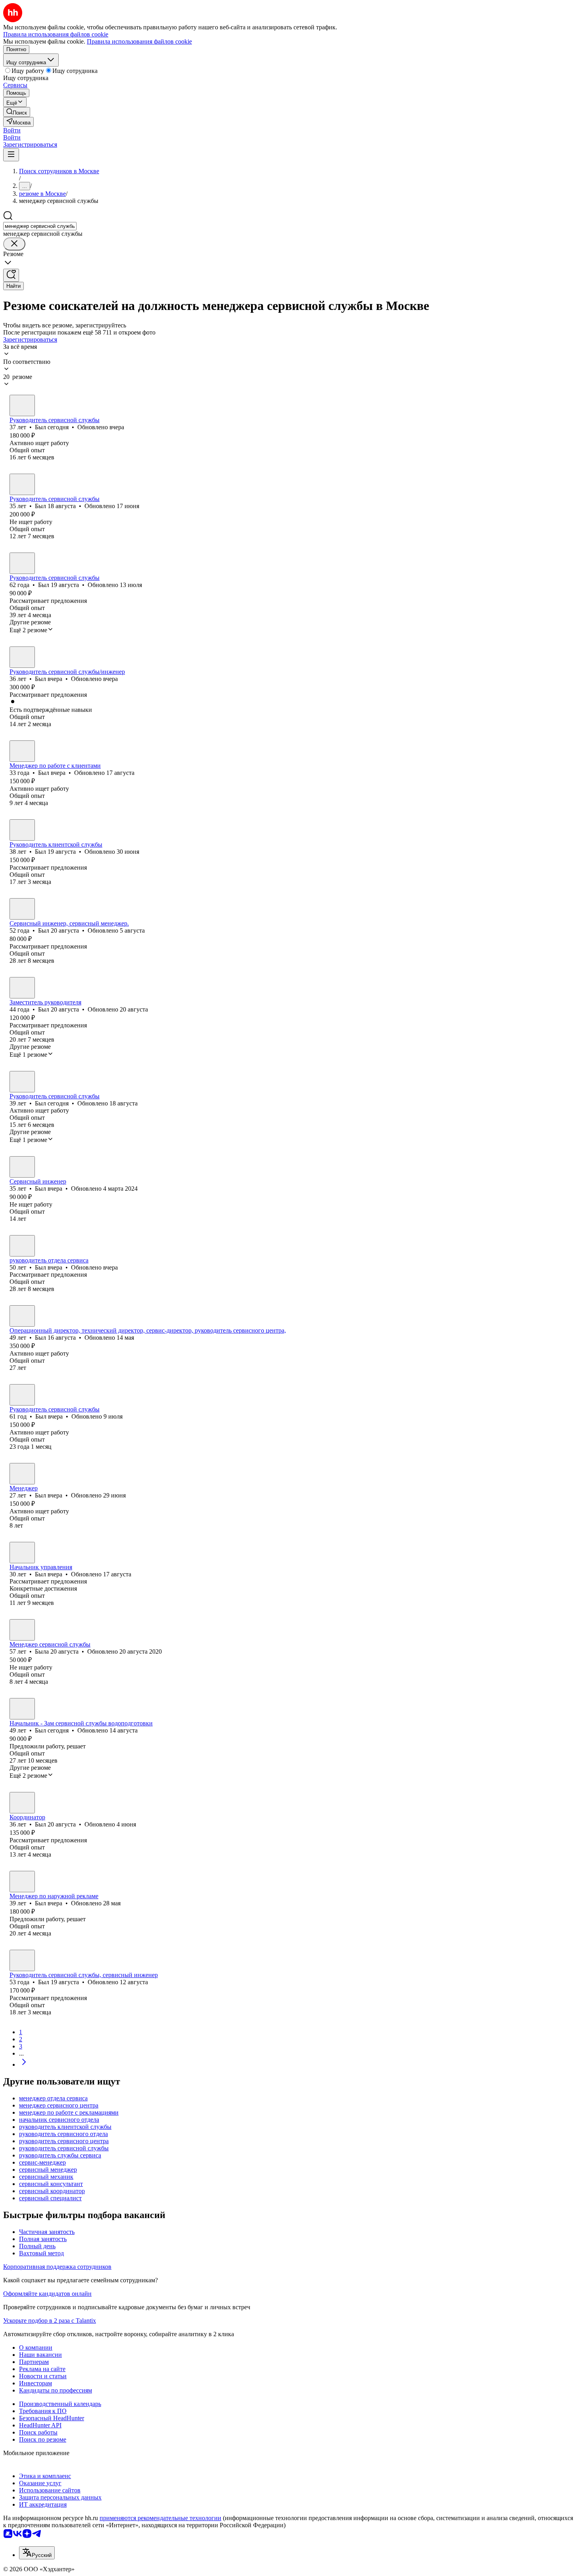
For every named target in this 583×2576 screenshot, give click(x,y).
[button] (12, 130)
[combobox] (40, 226)
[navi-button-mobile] (11, 155)
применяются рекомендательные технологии (160, 2518)
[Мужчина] (22, 405)
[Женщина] (22, 1630)
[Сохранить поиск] (11, 275)
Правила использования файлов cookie (139, 41)
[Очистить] (14, 244)
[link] (17, 112)
